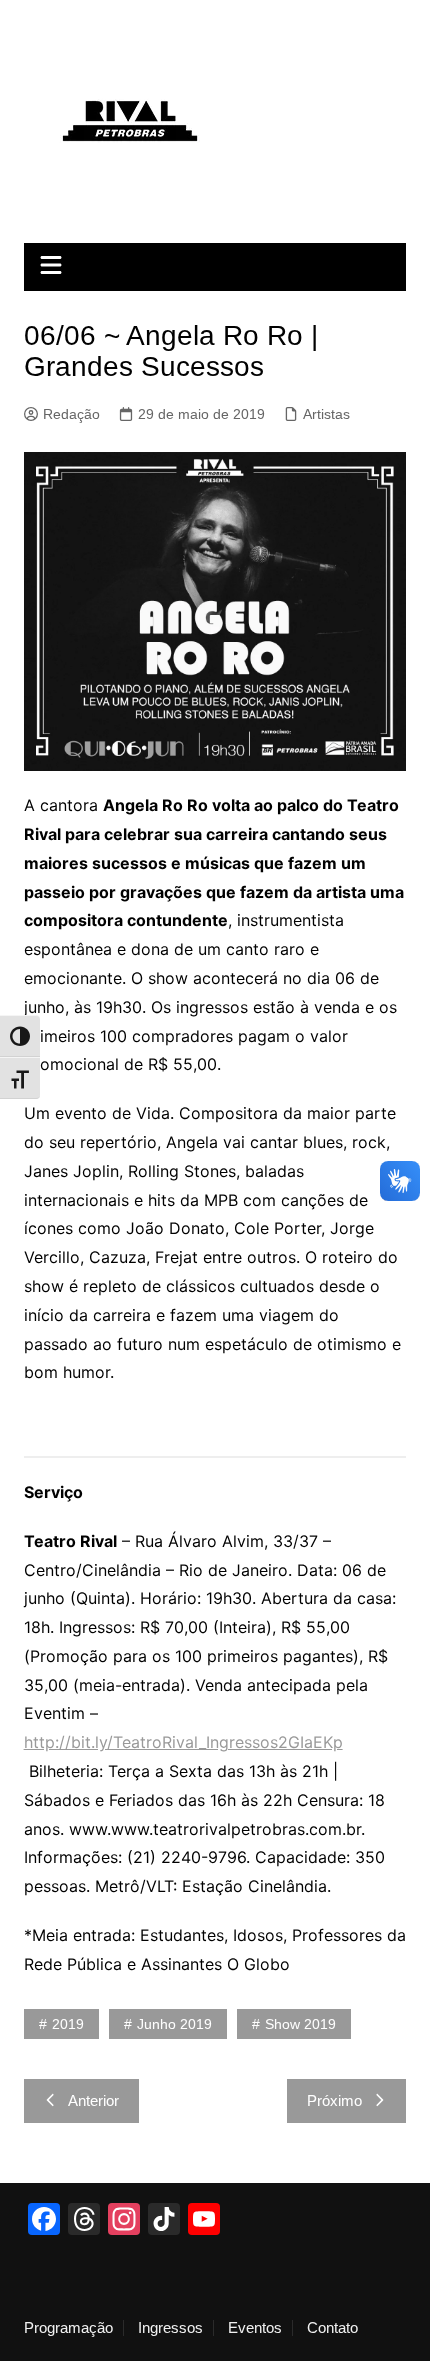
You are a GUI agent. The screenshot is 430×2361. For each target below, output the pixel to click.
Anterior (93, 2100)
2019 (68, 2024)
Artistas (326, 414)
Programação (68, 2328)
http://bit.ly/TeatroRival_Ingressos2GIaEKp (183, 1742)
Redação (71, 414)
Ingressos (170, 2328)
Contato (332, 2328)
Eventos (255, 2328)
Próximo (334, 2100)
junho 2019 (174, 2024)
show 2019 (300, 2024)
